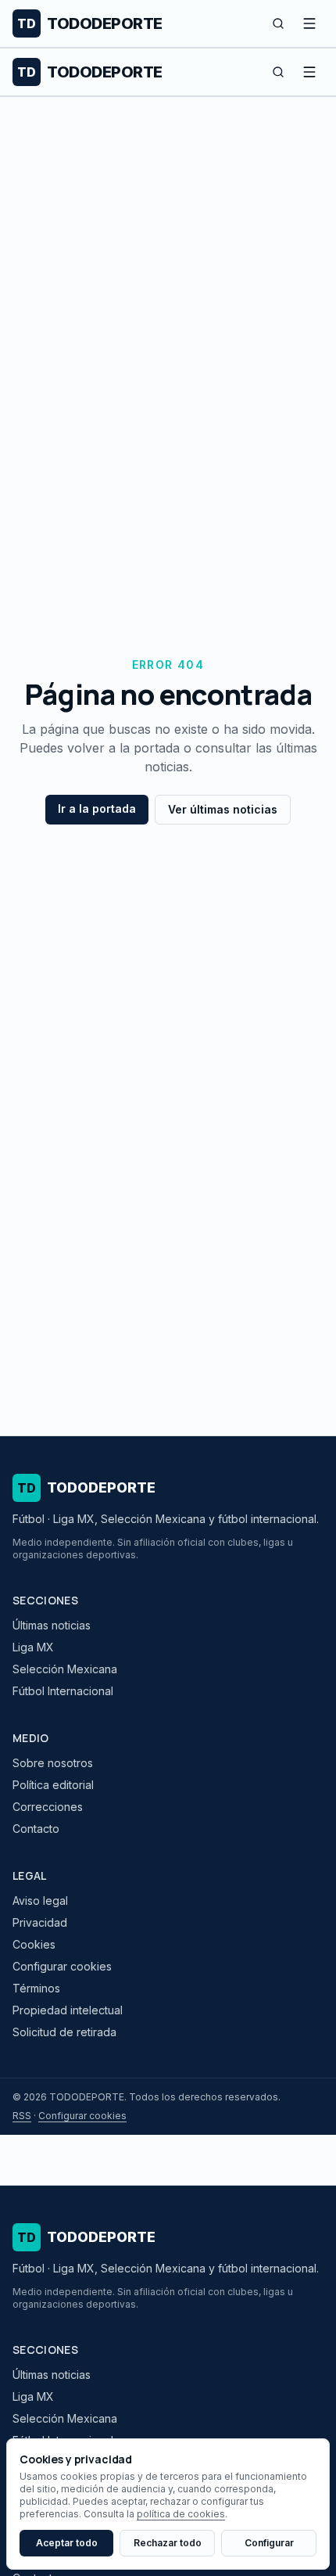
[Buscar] (278, 23)
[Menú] (309, 23)
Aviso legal (40, 1901)
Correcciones (48, 1807)
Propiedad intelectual (68, 2010)
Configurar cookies (62, 1966)
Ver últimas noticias (223, 809)
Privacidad (40, 1922)
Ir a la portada (97, 808)
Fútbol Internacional (63, 1691)
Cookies (34, 1944)
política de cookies (181, 2514)
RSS (22, 2116)
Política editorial (53, 1785)
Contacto (36, 1829)
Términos (36, 1988)
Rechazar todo (168, 2543)
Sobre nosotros (53, 1763)
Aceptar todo (67, 2543)
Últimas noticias (52, 1625)
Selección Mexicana (65, 1669)
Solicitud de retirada (64, 2032)
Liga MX (33, 1647)
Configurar (269, 2543)
